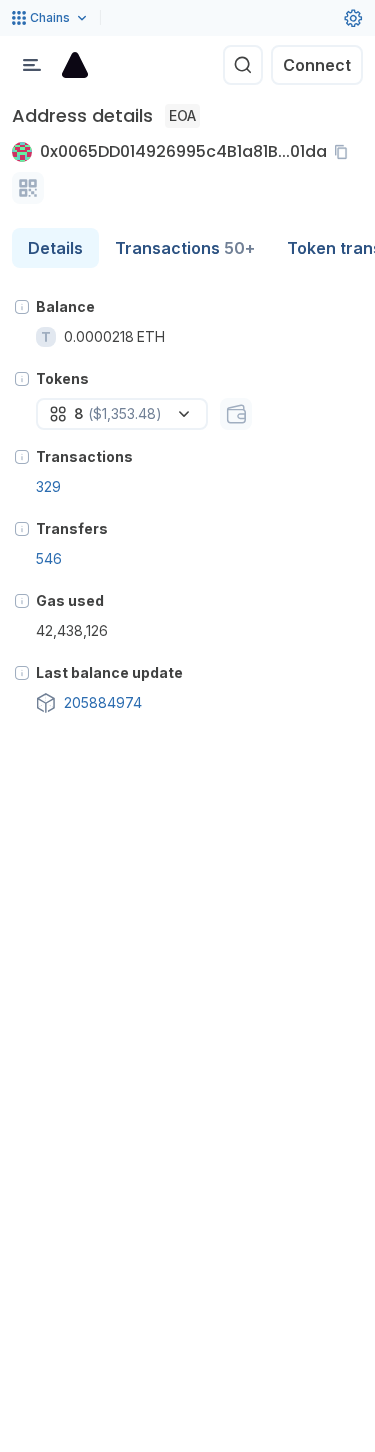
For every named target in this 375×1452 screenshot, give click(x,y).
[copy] (345, 152)
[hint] (22, 307)
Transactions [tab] (185, 248)
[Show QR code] (28, 188)
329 (48, 486)
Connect (317, 65)
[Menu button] (32, 65)
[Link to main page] (75, 65)
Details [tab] (55, 248)
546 (49, 558)
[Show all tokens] (236, 414)
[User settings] (353, 18)
